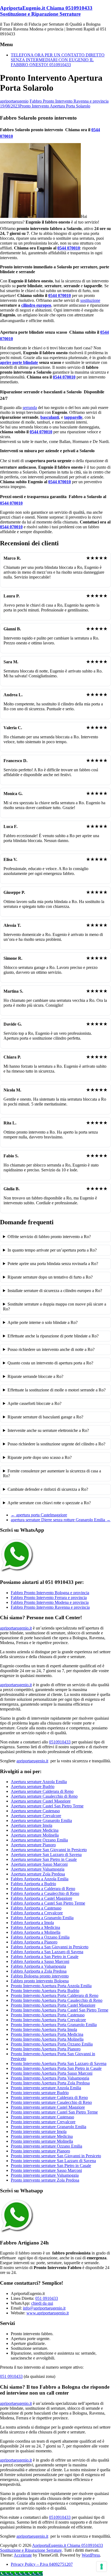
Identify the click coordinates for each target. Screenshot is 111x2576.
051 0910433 (47, 2298)
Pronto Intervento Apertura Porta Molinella (47, 2039)
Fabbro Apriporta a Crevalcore (37, 1913)
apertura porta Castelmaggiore (39, 1515)
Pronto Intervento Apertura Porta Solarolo (55, 106)
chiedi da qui (42, 2303)
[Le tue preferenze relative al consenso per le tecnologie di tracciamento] (102, 2567)
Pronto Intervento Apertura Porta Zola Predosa (50, 2083)
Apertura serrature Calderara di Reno (42, 1791)
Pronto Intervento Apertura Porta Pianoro (46, 2049)
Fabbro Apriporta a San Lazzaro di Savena (47, 1952)
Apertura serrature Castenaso (35, 1811)
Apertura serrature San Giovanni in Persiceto (49, 1850)
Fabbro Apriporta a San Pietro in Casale (45, 1957)
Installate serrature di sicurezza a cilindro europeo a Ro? (55, 1291)
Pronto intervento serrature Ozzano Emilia (46, 2146)
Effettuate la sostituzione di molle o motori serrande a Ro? (57, 1390)
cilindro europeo (36, 305)
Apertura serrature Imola (32, 1825)
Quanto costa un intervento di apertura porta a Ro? (50, 1363)
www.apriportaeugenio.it (48, 2313)
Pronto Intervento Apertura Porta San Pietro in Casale (56, 2068)
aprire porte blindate (19, 362)
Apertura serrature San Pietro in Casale (44, 1859)
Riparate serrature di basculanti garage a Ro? (45, 1417)
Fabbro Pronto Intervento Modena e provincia (50, 1602)
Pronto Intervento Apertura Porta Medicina (47, 2034)
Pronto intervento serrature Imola (39, 2132)
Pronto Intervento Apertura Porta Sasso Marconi (52, 2073)
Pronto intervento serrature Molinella (42, 2141)
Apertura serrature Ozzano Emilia (39, 1840)
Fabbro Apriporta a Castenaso (36, 1908)
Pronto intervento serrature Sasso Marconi (46, 2170)
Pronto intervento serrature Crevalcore (43, 2122)
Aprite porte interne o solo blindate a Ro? (43, 1322)
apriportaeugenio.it (16, 1628)
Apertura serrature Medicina (35, 1830)
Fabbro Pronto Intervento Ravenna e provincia (69, 101)
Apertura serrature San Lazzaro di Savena (46, 1855)
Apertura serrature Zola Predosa (38, 1874)
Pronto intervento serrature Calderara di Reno (49, 2097)
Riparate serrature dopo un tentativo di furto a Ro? (50, 1277)
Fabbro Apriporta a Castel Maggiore (41, 1898)
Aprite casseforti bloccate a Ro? (34, 1403)
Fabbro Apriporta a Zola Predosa (39, 1971)
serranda (30, 408)
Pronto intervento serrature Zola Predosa (45, 2180)
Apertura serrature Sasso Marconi (39, 1864)
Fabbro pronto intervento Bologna (40, 1981)
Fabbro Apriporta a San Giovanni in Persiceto (50, 1947)
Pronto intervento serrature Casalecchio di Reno (51, 2102)
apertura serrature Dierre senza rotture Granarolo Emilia (61, 1520)
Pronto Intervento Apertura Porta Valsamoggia (50, 2078)
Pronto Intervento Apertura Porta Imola (44, 2029)
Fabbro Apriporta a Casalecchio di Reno (45, 1893)
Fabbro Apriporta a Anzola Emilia (40, 1879)
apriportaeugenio (14, 101)
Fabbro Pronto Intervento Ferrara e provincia (49, 1598)
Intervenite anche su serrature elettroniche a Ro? (48, 1430)
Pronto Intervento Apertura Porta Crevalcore (48, 2020)
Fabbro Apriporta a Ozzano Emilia (40, 1937)
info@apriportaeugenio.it (44, 2308)
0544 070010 (69, 248)
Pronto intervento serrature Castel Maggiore (48, 2107)
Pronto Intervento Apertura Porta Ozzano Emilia (52, 2044)
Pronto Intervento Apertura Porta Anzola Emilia (51, 1986)
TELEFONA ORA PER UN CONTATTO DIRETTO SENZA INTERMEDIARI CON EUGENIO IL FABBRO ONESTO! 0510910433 (58, 60)
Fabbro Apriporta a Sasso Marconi (40, 1961)
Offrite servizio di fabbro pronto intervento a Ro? (49, 1237)
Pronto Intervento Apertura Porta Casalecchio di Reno (57, 2000)
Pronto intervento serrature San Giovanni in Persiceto (56, 2156)
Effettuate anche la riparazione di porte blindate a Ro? (53, 1336)
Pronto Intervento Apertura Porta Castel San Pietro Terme (60, 2010)
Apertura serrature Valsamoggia (38, 1869)
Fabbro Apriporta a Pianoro (34, 1942)
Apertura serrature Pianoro (33, 1845)
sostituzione (90, 300)
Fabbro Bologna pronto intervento (40, 1976)
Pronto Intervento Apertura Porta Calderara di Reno (55, 1995)
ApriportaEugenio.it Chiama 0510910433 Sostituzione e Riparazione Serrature (46, 11)
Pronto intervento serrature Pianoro (40, 2151)
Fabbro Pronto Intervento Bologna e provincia (50, 1593)
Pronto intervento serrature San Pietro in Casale (51, 2166)
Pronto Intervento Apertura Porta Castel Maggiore (53, 2005)
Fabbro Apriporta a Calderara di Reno (43, 1889)
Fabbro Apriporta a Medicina (35, 1927)
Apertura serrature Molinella (35, 1835)
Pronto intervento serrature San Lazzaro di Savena (53, 2161)
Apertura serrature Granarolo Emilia (41, 1821)
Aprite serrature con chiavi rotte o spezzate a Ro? (49, 1503)
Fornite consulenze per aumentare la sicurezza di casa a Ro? (52, 1473)
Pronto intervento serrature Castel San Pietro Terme (54, 2112)
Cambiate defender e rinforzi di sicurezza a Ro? (48, 1489)
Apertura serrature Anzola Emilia (39, 1782)
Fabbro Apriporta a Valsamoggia (38, 1966)
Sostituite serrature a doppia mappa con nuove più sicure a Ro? (55, 1306)
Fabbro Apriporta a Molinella (36, 1932)
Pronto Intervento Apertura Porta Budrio (45, 1991)
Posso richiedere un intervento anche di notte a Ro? (51, 1349)
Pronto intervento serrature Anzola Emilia (46, 2088)
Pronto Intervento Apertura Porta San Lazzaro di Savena (59, 2063)
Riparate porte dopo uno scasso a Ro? (40, 1457)
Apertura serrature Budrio (33, 1786)
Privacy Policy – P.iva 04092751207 (42, 2564)
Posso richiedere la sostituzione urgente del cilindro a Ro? (56, 1444)
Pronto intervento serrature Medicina (42, 2136)
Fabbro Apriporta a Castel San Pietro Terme (48, 1903)
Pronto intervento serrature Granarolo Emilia (48, 2127)
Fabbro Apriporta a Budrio (33, 1884)
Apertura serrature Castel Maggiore (41, 1801)
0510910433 (60, 1742)
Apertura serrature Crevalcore (36, 1816)
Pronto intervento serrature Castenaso (42, 2117)
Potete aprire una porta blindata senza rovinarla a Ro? (53, 1264)
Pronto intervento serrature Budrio (40, 2093)
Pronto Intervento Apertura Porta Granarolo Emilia (54, 2025)
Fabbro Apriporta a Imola (32, 1923)
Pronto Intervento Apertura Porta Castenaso (48, 2015)
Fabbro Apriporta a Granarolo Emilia (42, 1918)
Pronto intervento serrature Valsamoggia (45, 2175)
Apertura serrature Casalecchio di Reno (44, 1796)
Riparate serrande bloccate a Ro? (35, 1376)
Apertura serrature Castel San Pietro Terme (47, 1806)
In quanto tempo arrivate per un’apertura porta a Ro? (52, 1250)
